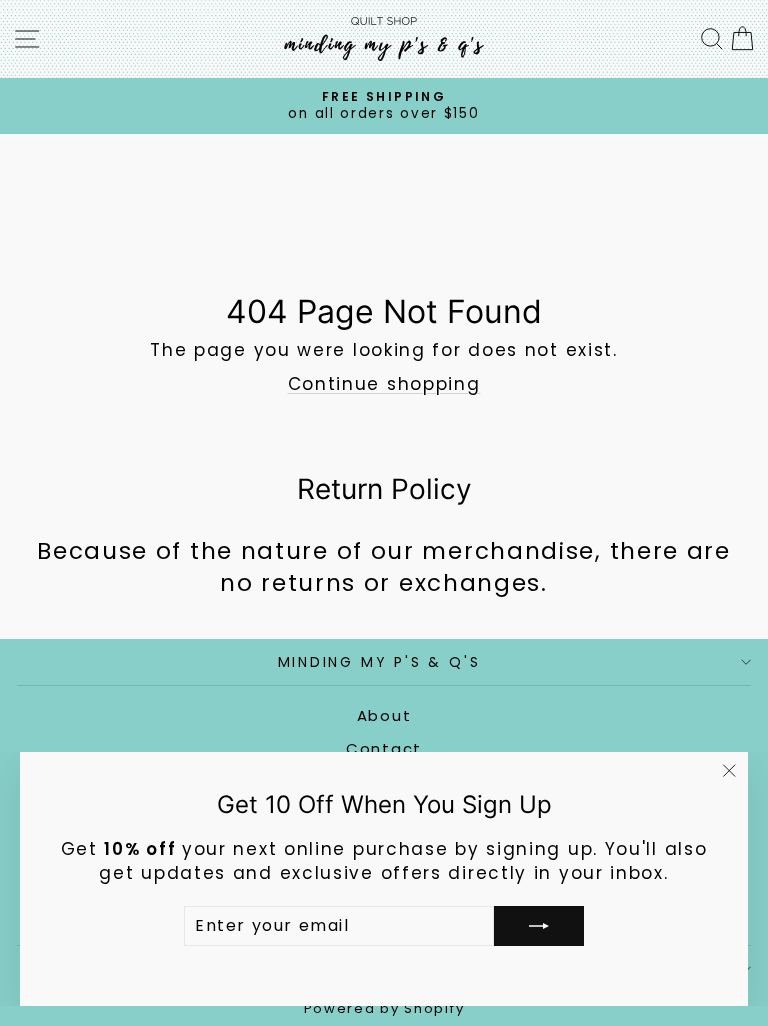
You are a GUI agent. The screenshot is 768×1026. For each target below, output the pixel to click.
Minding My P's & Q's (379, 662)
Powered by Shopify (384, 1008)
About (384, 715)
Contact (384, 748)
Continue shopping (384, 384)
